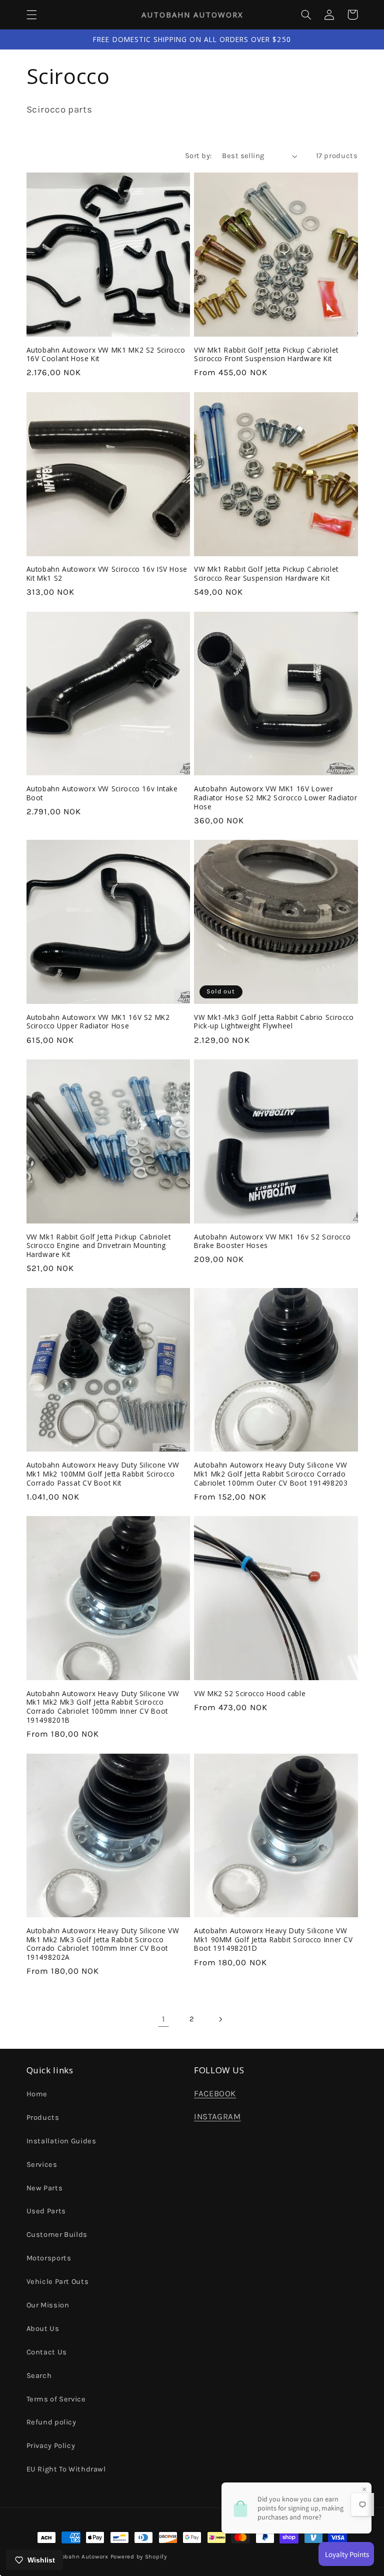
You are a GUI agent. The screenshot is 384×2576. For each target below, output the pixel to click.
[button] (31, 15)
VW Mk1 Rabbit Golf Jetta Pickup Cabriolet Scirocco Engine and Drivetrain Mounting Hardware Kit (99, 1246)
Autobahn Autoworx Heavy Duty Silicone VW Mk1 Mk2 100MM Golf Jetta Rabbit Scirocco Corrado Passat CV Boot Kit (103, 1474)
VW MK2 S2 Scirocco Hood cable (250, 1694)
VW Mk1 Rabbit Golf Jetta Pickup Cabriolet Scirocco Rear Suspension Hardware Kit (266, 574)
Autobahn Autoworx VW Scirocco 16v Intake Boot (102, 793)
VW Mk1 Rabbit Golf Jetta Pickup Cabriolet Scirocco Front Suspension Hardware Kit (266, 355)
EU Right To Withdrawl (66, 2469)
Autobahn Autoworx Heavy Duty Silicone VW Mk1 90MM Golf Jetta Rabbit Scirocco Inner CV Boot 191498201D (273, 1940)
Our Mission (48, 2305)
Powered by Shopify (139, 2556)
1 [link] (164, 2019)
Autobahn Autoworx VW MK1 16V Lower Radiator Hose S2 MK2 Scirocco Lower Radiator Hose (276, 798)
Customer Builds (57, 2235)
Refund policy (51, 2422)
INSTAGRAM (217, 2117)
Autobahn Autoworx (80, 2556)
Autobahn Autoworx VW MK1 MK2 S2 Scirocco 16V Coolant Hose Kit (106, 355)
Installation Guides (61, 2141)
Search (39, 2376)
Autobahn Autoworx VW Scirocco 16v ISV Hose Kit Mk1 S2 (107, 574)
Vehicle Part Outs (58, 2282)
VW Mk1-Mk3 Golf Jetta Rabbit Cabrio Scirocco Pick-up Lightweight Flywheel (274, 1022)
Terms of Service (56, 2399)
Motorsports (49, 2258)
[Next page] (220, 2019)
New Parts (45, 2188)
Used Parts (46, 2211)
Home (37, 2094)
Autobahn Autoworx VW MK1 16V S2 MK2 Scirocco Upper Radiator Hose (98, 1022)
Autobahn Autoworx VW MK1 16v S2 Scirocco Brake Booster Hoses (272, 1241)
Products (43, 2118)
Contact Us (47, 2352)
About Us (43, 2329)
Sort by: (198, 156)
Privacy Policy (51, 2446)
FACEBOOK (215, 2094)
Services (42, 2165)
